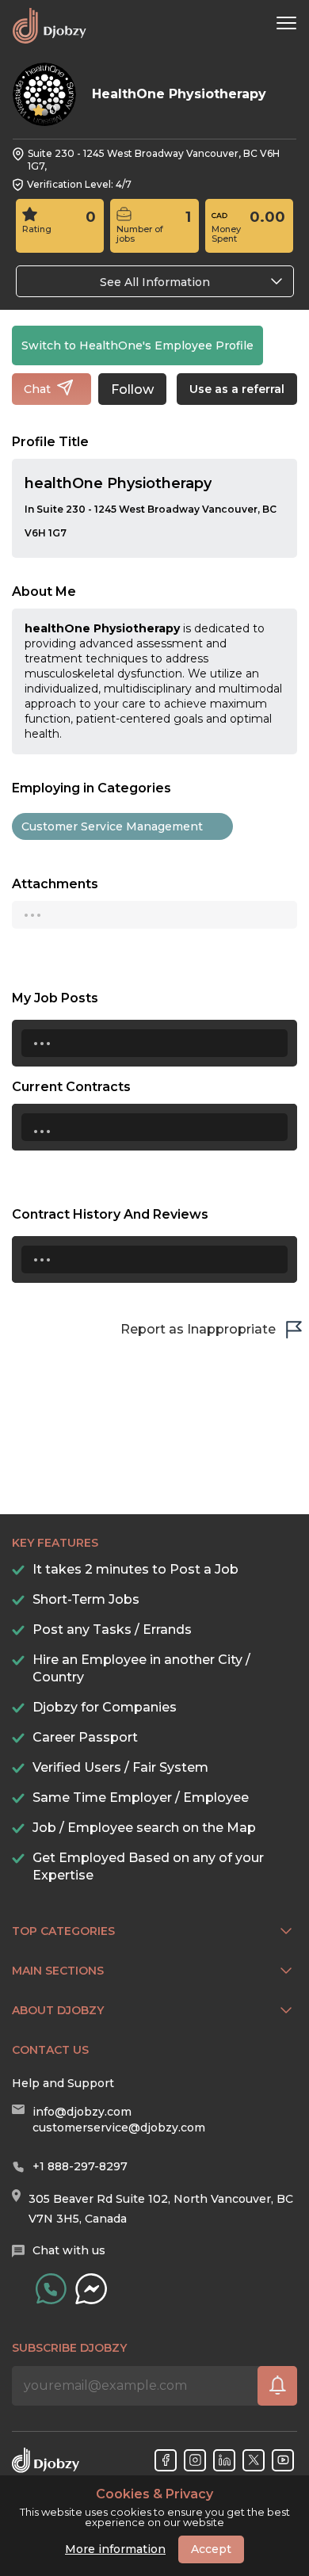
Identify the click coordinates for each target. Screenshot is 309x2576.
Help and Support (63, 2083)
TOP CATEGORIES (63, 1931)
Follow (132, 389)
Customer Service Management (112, 826)
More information (115, 2549)
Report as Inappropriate (198, 1329)
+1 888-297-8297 (80, 2166)
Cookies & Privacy (154, 2494)
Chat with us (69, 2250)
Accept (211, 2549)
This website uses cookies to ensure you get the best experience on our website (155, 2508)
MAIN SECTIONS (58, 1971)
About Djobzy (58, 2010)
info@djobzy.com (82, 2112)
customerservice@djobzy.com (119, 2128)
